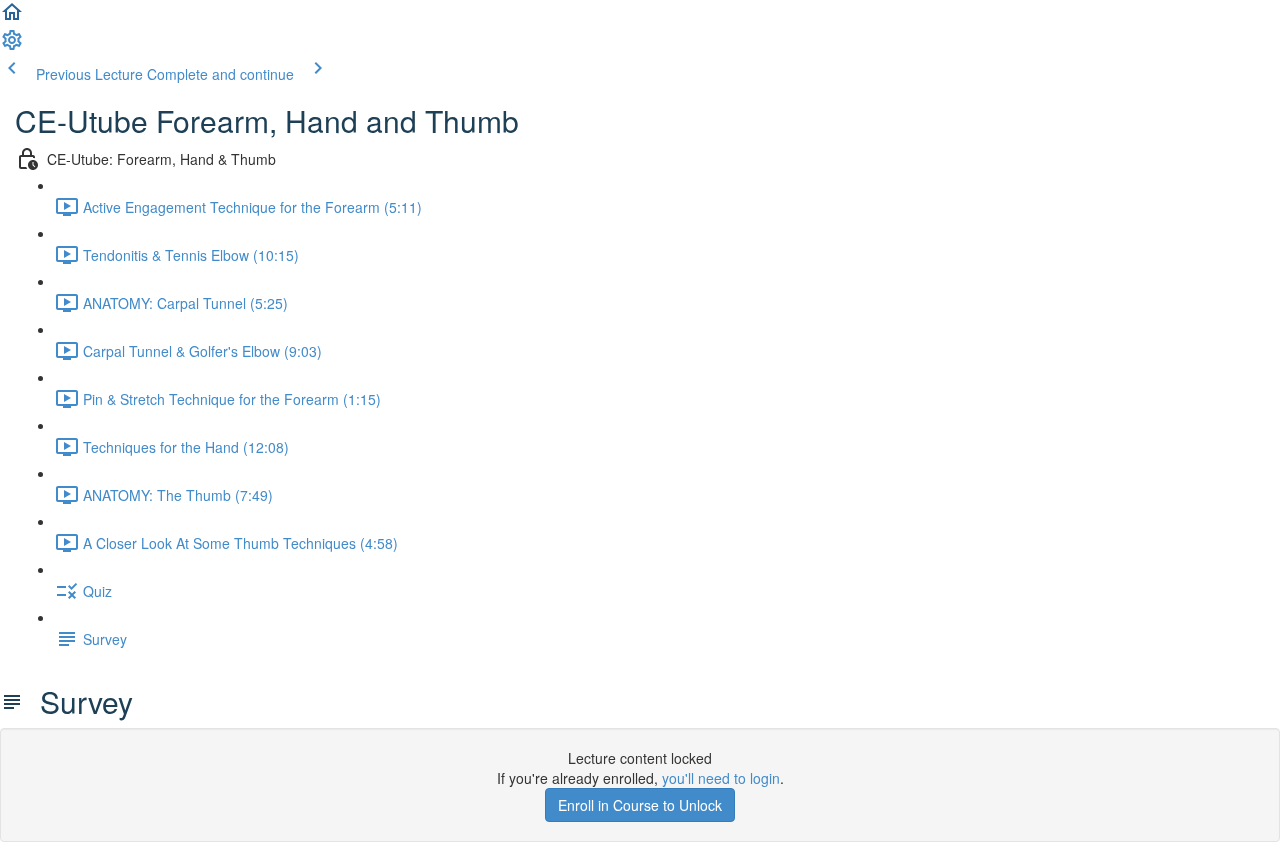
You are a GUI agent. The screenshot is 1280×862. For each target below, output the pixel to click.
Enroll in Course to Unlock (640, 805)
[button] (12, 18)
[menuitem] (12, 46)
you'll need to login (721, 778)
